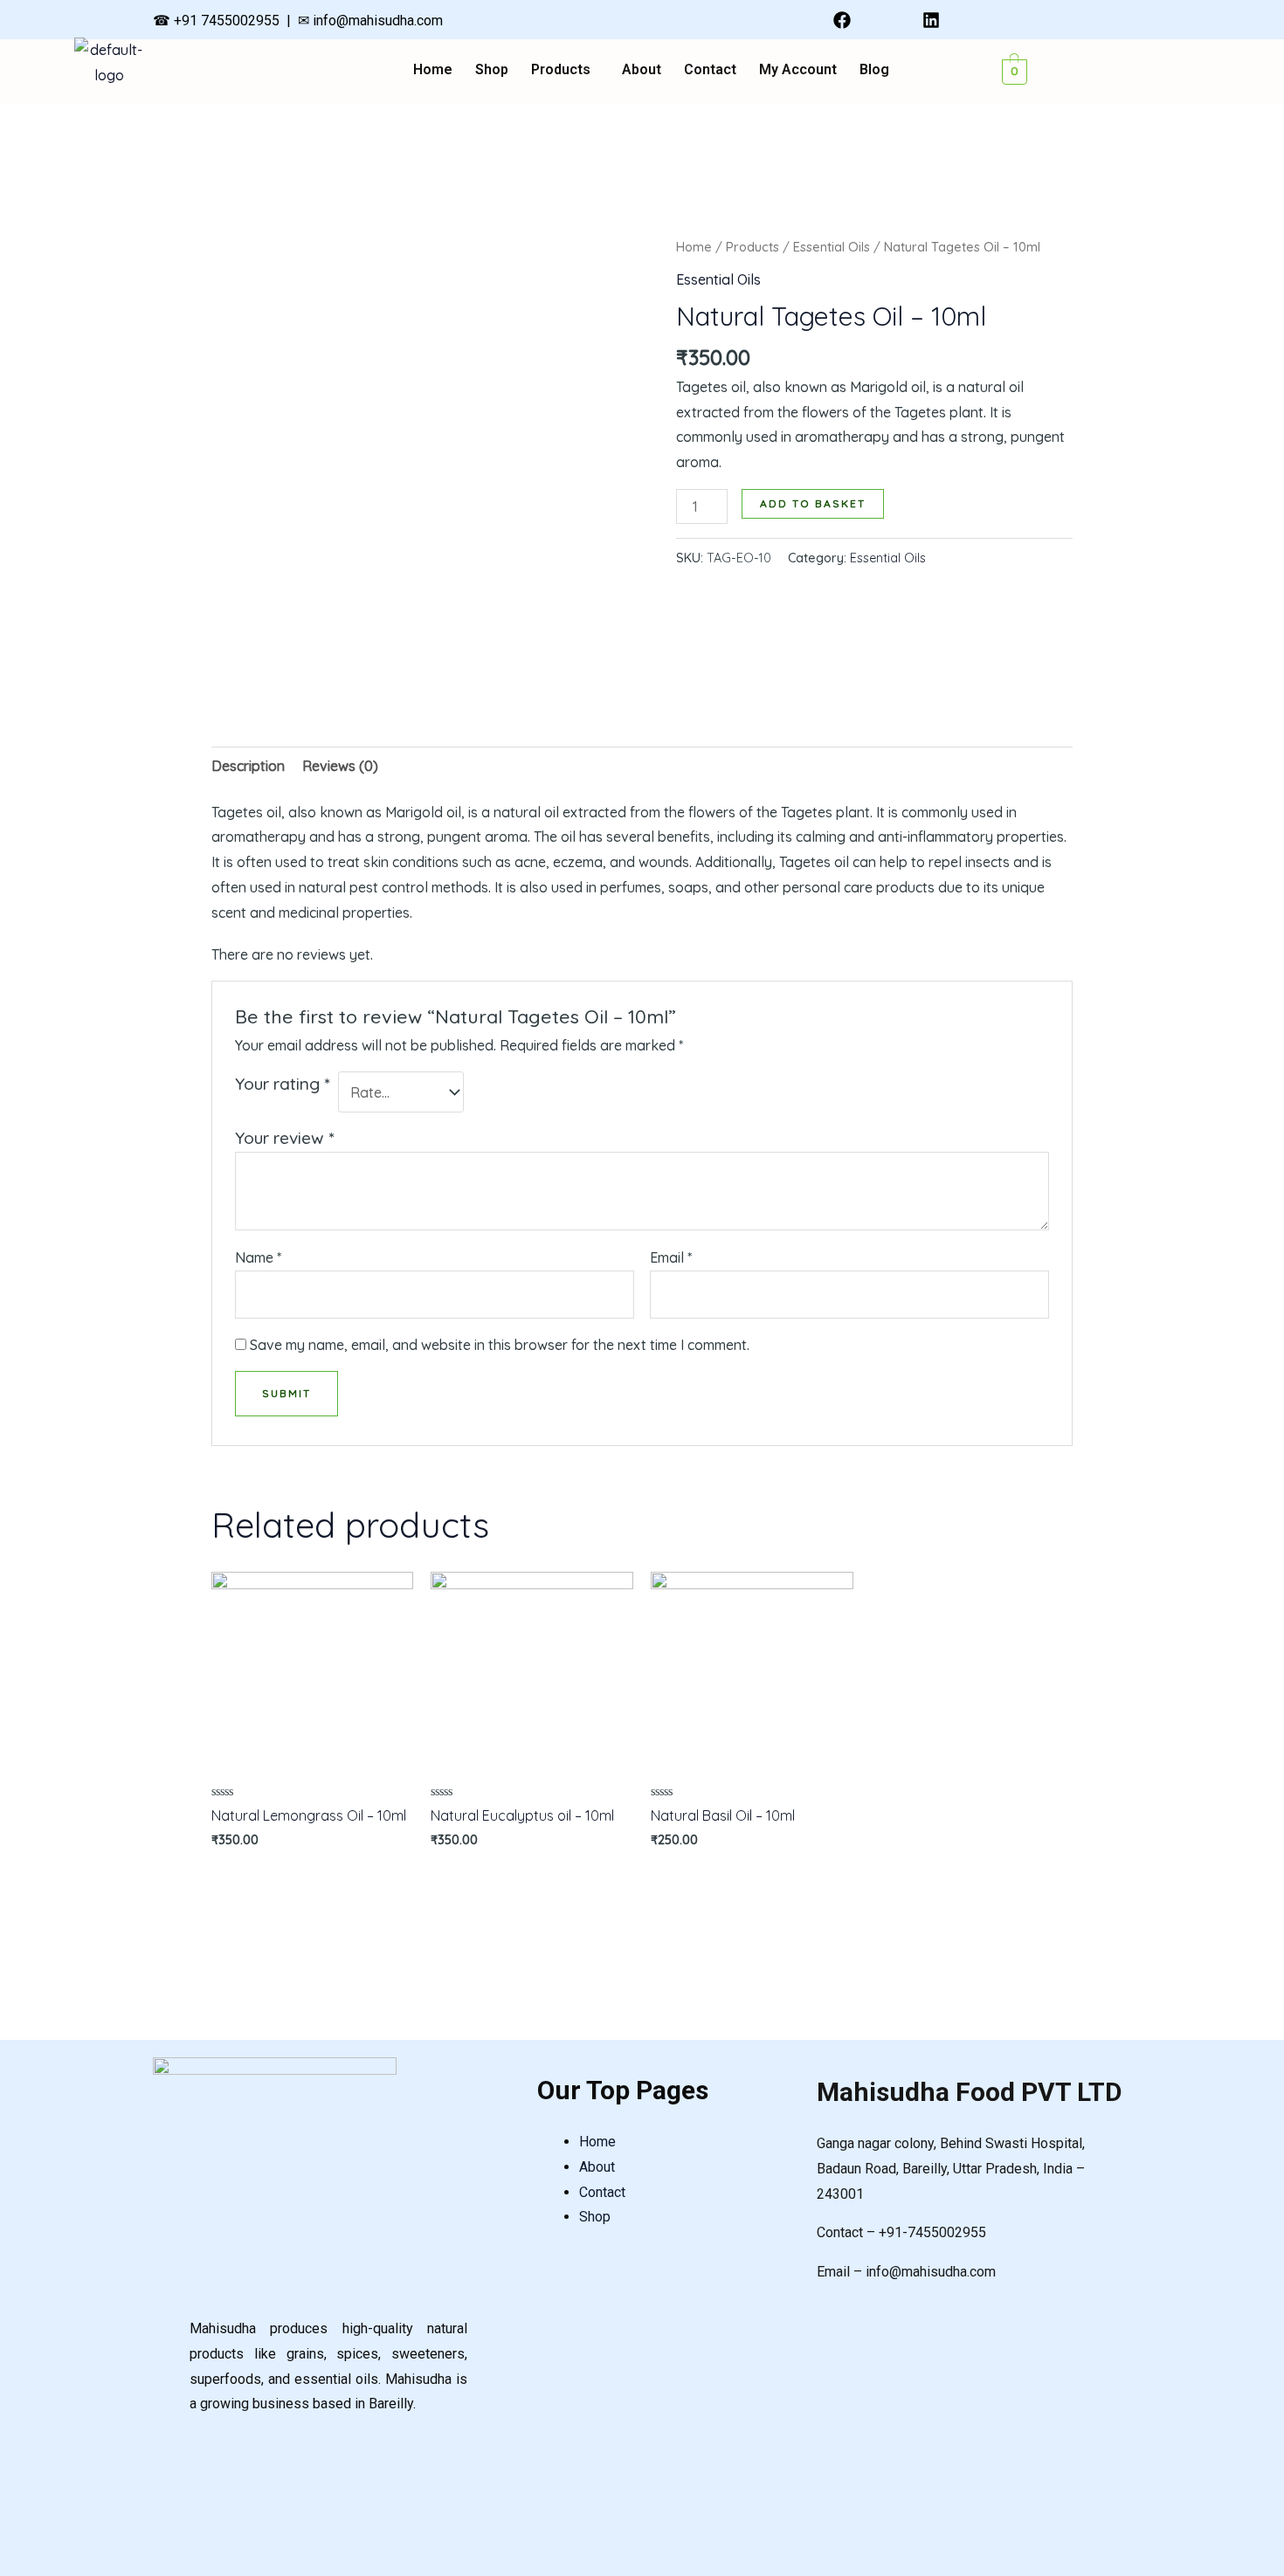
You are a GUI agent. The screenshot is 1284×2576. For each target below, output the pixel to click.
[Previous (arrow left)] (31, 1288)
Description (248, 766)
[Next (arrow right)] (1253, 1288)
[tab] (248, 766)
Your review (284, 1138)
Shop (492, 70)
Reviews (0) (340, 766)
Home (433, 70)
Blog (874, 70)
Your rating (282, 1084)
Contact (710, 70)
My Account (798, 70)
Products (561, 70)
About (642, 70)
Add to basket (813, 503)
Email (671, 1257)
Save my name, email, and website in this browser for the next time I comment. (500, 1345)
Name (258, 1257)
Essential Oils (832, 247)
